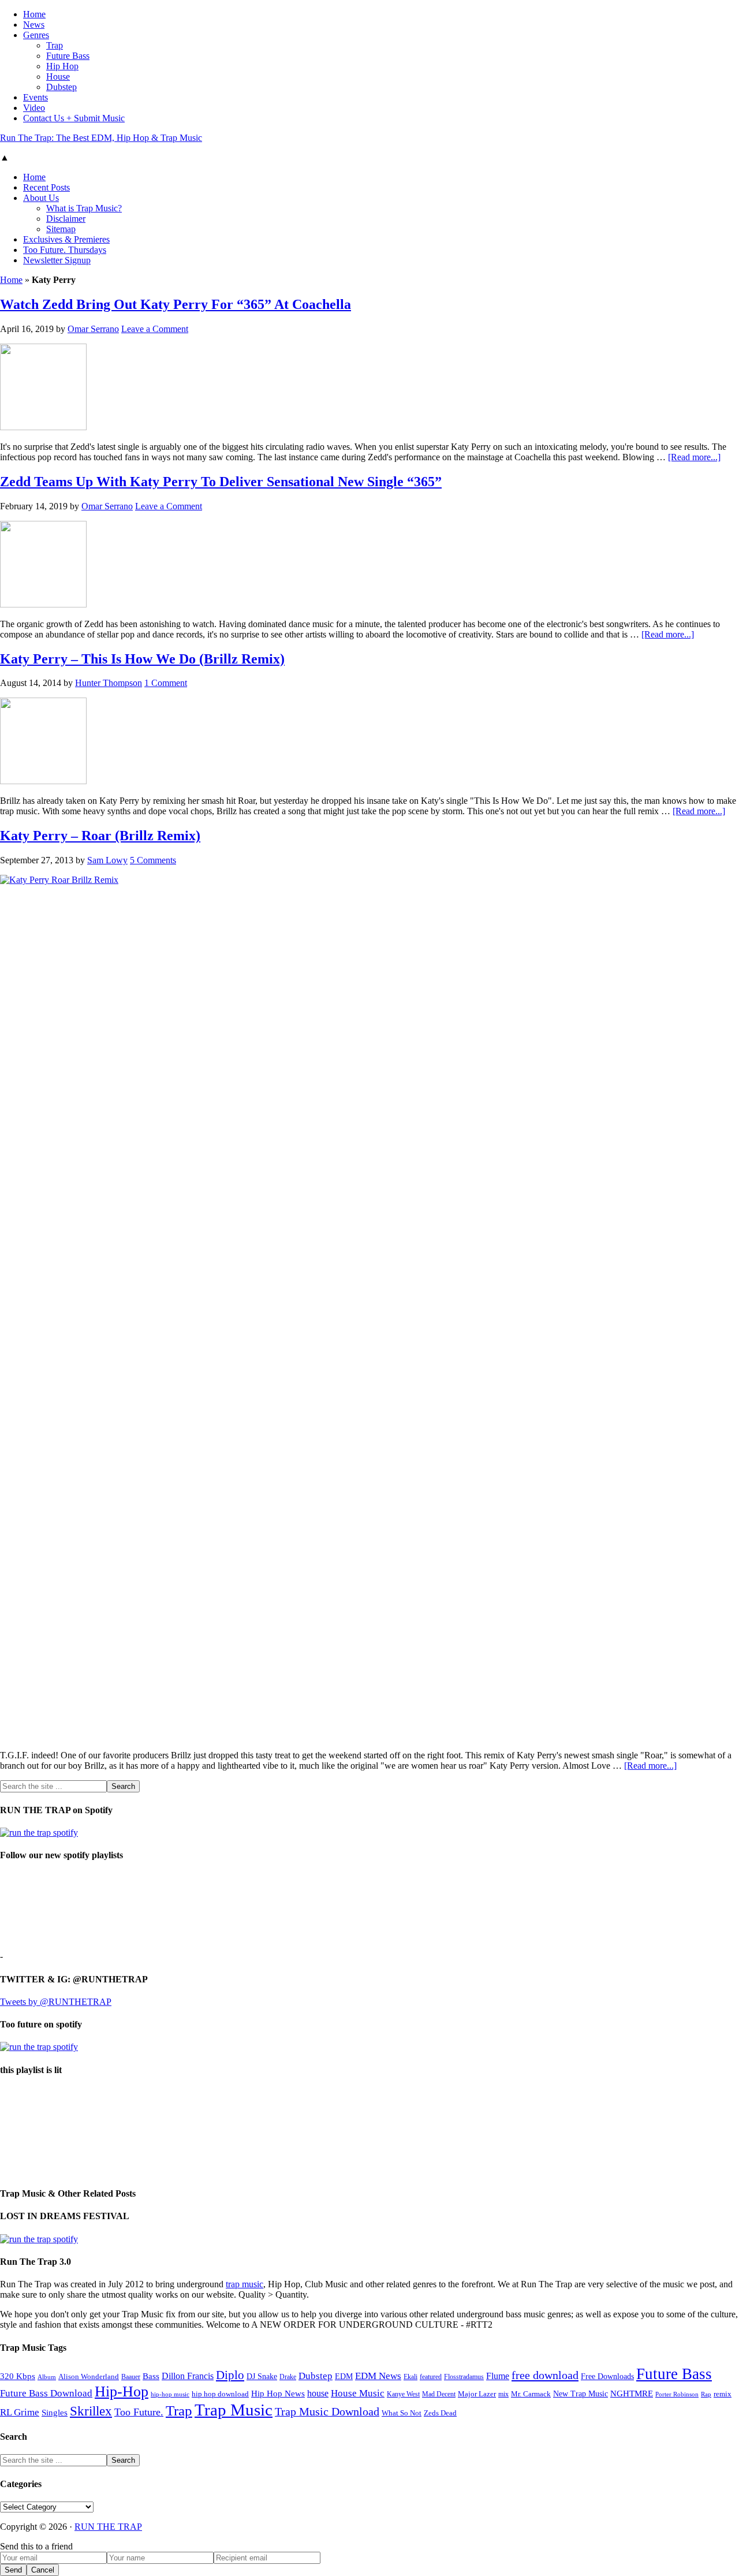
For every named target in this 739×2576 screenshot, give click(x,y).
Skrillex (91, 2411)
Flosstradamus (464, 2377)
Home (11, 280)
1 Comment (166, 683)
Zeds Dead (440, 2413)
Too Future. (139, 2412)
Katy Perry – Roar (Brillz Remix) (100, 836)
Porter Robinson (677, 2394)
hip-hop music (170, 2394)
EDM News (378, 2376)
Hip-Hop (122, 2392)
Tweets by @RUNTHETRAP (56, 2002)
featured (431, 2377)
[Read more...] (694, 457)
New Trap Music (581, 2394)
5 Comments (153, 860)
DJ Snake (262, 2376)
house (318, 2393)
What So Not (402, 2413)
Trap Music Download (327, 2411)
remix (723, 2394)
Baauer (131, 2377)
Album (47, 2377)
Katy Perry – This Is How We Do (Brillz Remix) (142, 659)
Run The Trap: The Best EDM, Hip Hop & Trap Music (101, 138)
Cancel (43, 2570)
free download (545, 2375)
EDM (344, 2376)
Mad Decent (439, 2394)
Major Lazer (477, 2394)
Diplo (230, 2375)
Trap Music (234, 2410)
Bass (151, 2376)
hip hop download (220, 2394)
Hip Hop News (278, 2393)
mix (503, 2394)
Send (13, 2570)
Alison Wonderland (89, 2376)
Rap (706, 2394)
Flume (498, 2376)
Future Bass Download (46, 2393)
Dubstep (316, 2376)
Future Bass (674, 2374)
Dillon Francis (188, 2376)
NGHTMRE (632, 2394)
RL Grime (20, 2412)
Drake (288, 2377)
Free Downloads (607, 2376)
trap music (245, 2284)
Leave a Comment (155, 329)
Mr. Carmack (531, 2394)
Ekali (410, 2377)
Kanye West (403, 2394)
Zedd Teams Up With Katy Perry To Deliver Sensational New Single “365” (221, 482)
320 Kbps (18, 2376)
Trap (179, 2411)
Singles (55, 2412)
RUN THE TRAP (108, 2527)
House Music (358, 2393)
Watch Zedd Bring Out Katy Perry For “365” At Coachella (176, 304)
